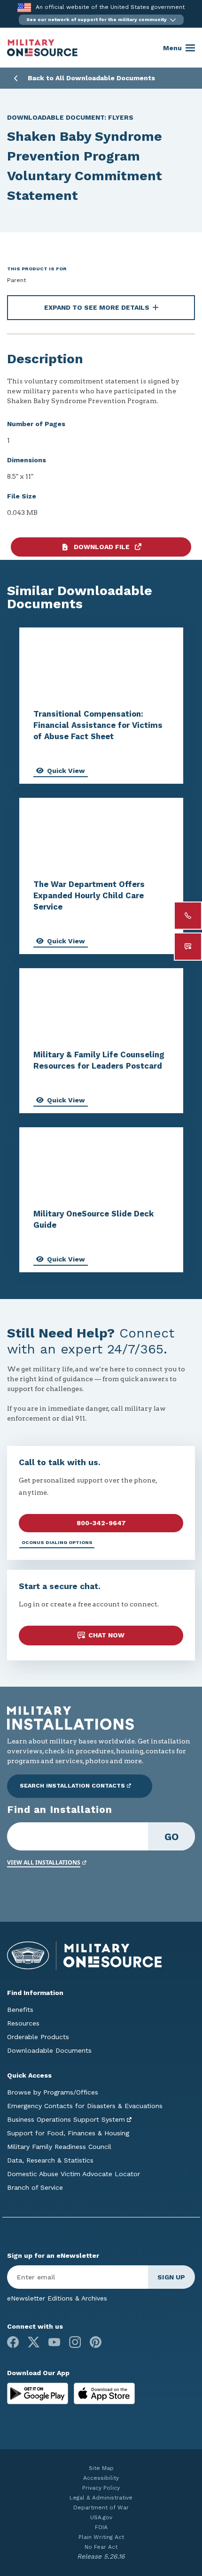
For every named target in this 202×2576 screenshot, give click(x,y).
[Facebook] (13, 2342)
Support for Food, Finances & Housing (68, 2133)
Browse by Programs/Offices (53, 2092)
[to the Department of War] (24, 7)
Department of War (101, 2507)
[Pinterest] (96, 2342)
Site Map (101, 2468)
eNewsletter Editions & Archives (57, 2298)
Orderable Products (38, 2037)
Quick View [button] (66, 771)
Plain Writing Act (101, 2537)
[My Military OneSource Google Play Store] (39, 2393)
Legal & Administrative (101, 2498)
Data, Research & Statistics (50, 2160)
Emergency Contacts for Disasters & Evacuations (85, 2106)
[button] (101, 20)
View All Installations (44, 1862)
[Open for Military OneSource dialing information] (188, 916)
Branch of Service (35, 2187)
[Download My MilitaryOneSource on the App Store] (104, 2393)
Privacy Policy (101, 2488)
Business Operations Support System (66, 2119)
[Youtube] (54, 2342)
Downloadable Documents (49, 2050)
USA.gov (101, 2517)
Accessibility (101, 2478)
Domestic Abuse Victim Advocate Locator (74, 2174)
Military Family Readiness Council (59, 2147)
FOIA (101, 2527)
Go (172, 1837)
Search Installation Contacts (72, 1786)
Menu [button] (172, 48)
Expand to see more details (97, 307)
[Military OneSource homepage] (42, 48)
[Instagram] (75, 2342)
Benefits (20, 2010)
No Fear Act (101, 2547)
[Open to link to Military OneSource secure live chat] (188, 947)
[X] (34, 2342)
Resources (23, 2023)
